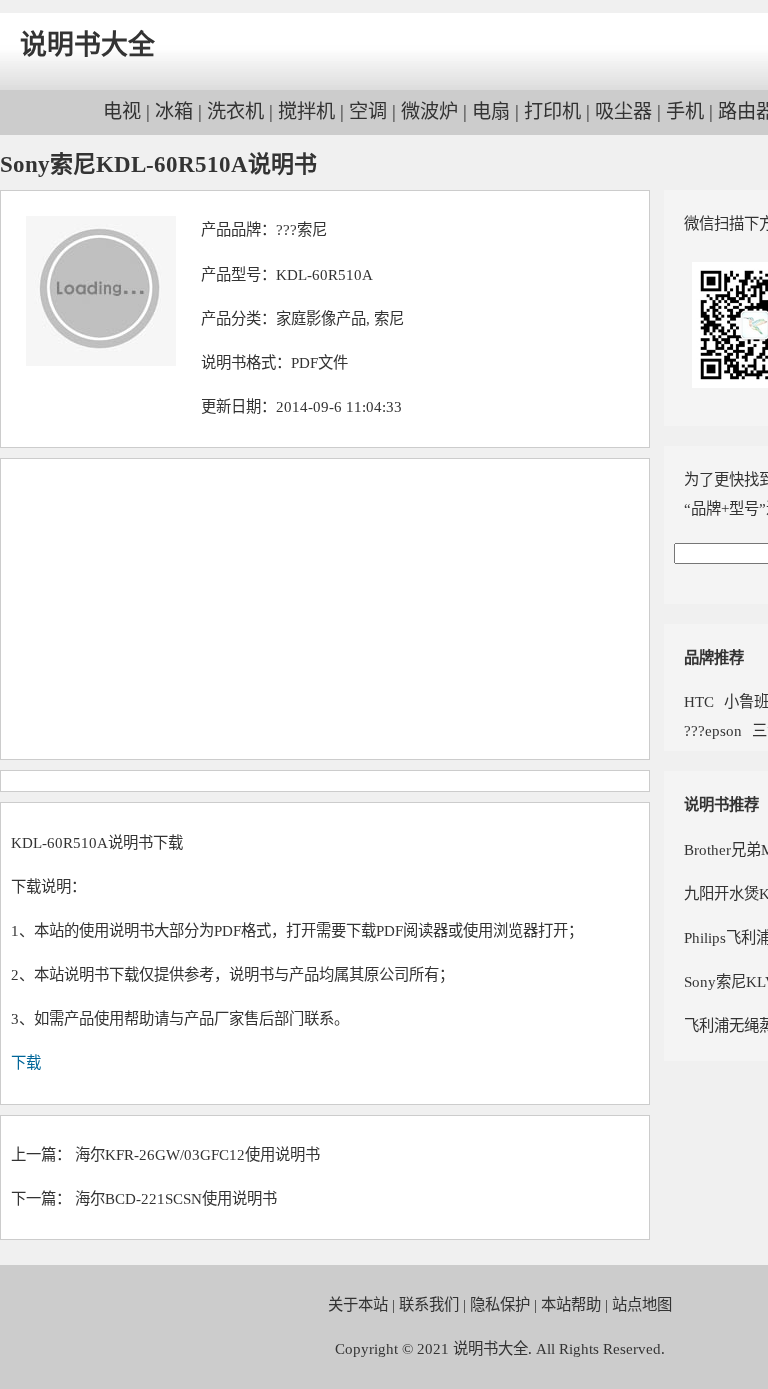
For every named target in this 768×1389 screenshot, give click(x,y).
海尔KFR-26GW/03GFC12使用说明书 (197, 1154)
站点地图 (642, 1304)
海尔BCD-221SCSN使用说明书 (176, 1198)
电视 (122, 111)
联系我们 (429, 1304)
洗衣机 (235, 111)
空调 (368, 111)
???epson (713, 730)
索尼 (389, 318)
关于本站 (358, 1304)
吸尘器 (623, 111)
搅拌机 (306, 111)
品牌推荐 (714, 657)
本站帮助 (571, 1304)
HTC (699, 701)
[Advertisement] (325, 609)
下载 (26, 1062)
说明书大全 (87, 45)
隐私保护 (500, 1304)
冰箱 (174, 111)
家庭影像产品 (321, 318)
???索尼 (301, 229)
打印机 (552, 111)
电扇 (491, 111)
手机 (685, 111)
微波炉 (429, 111)
